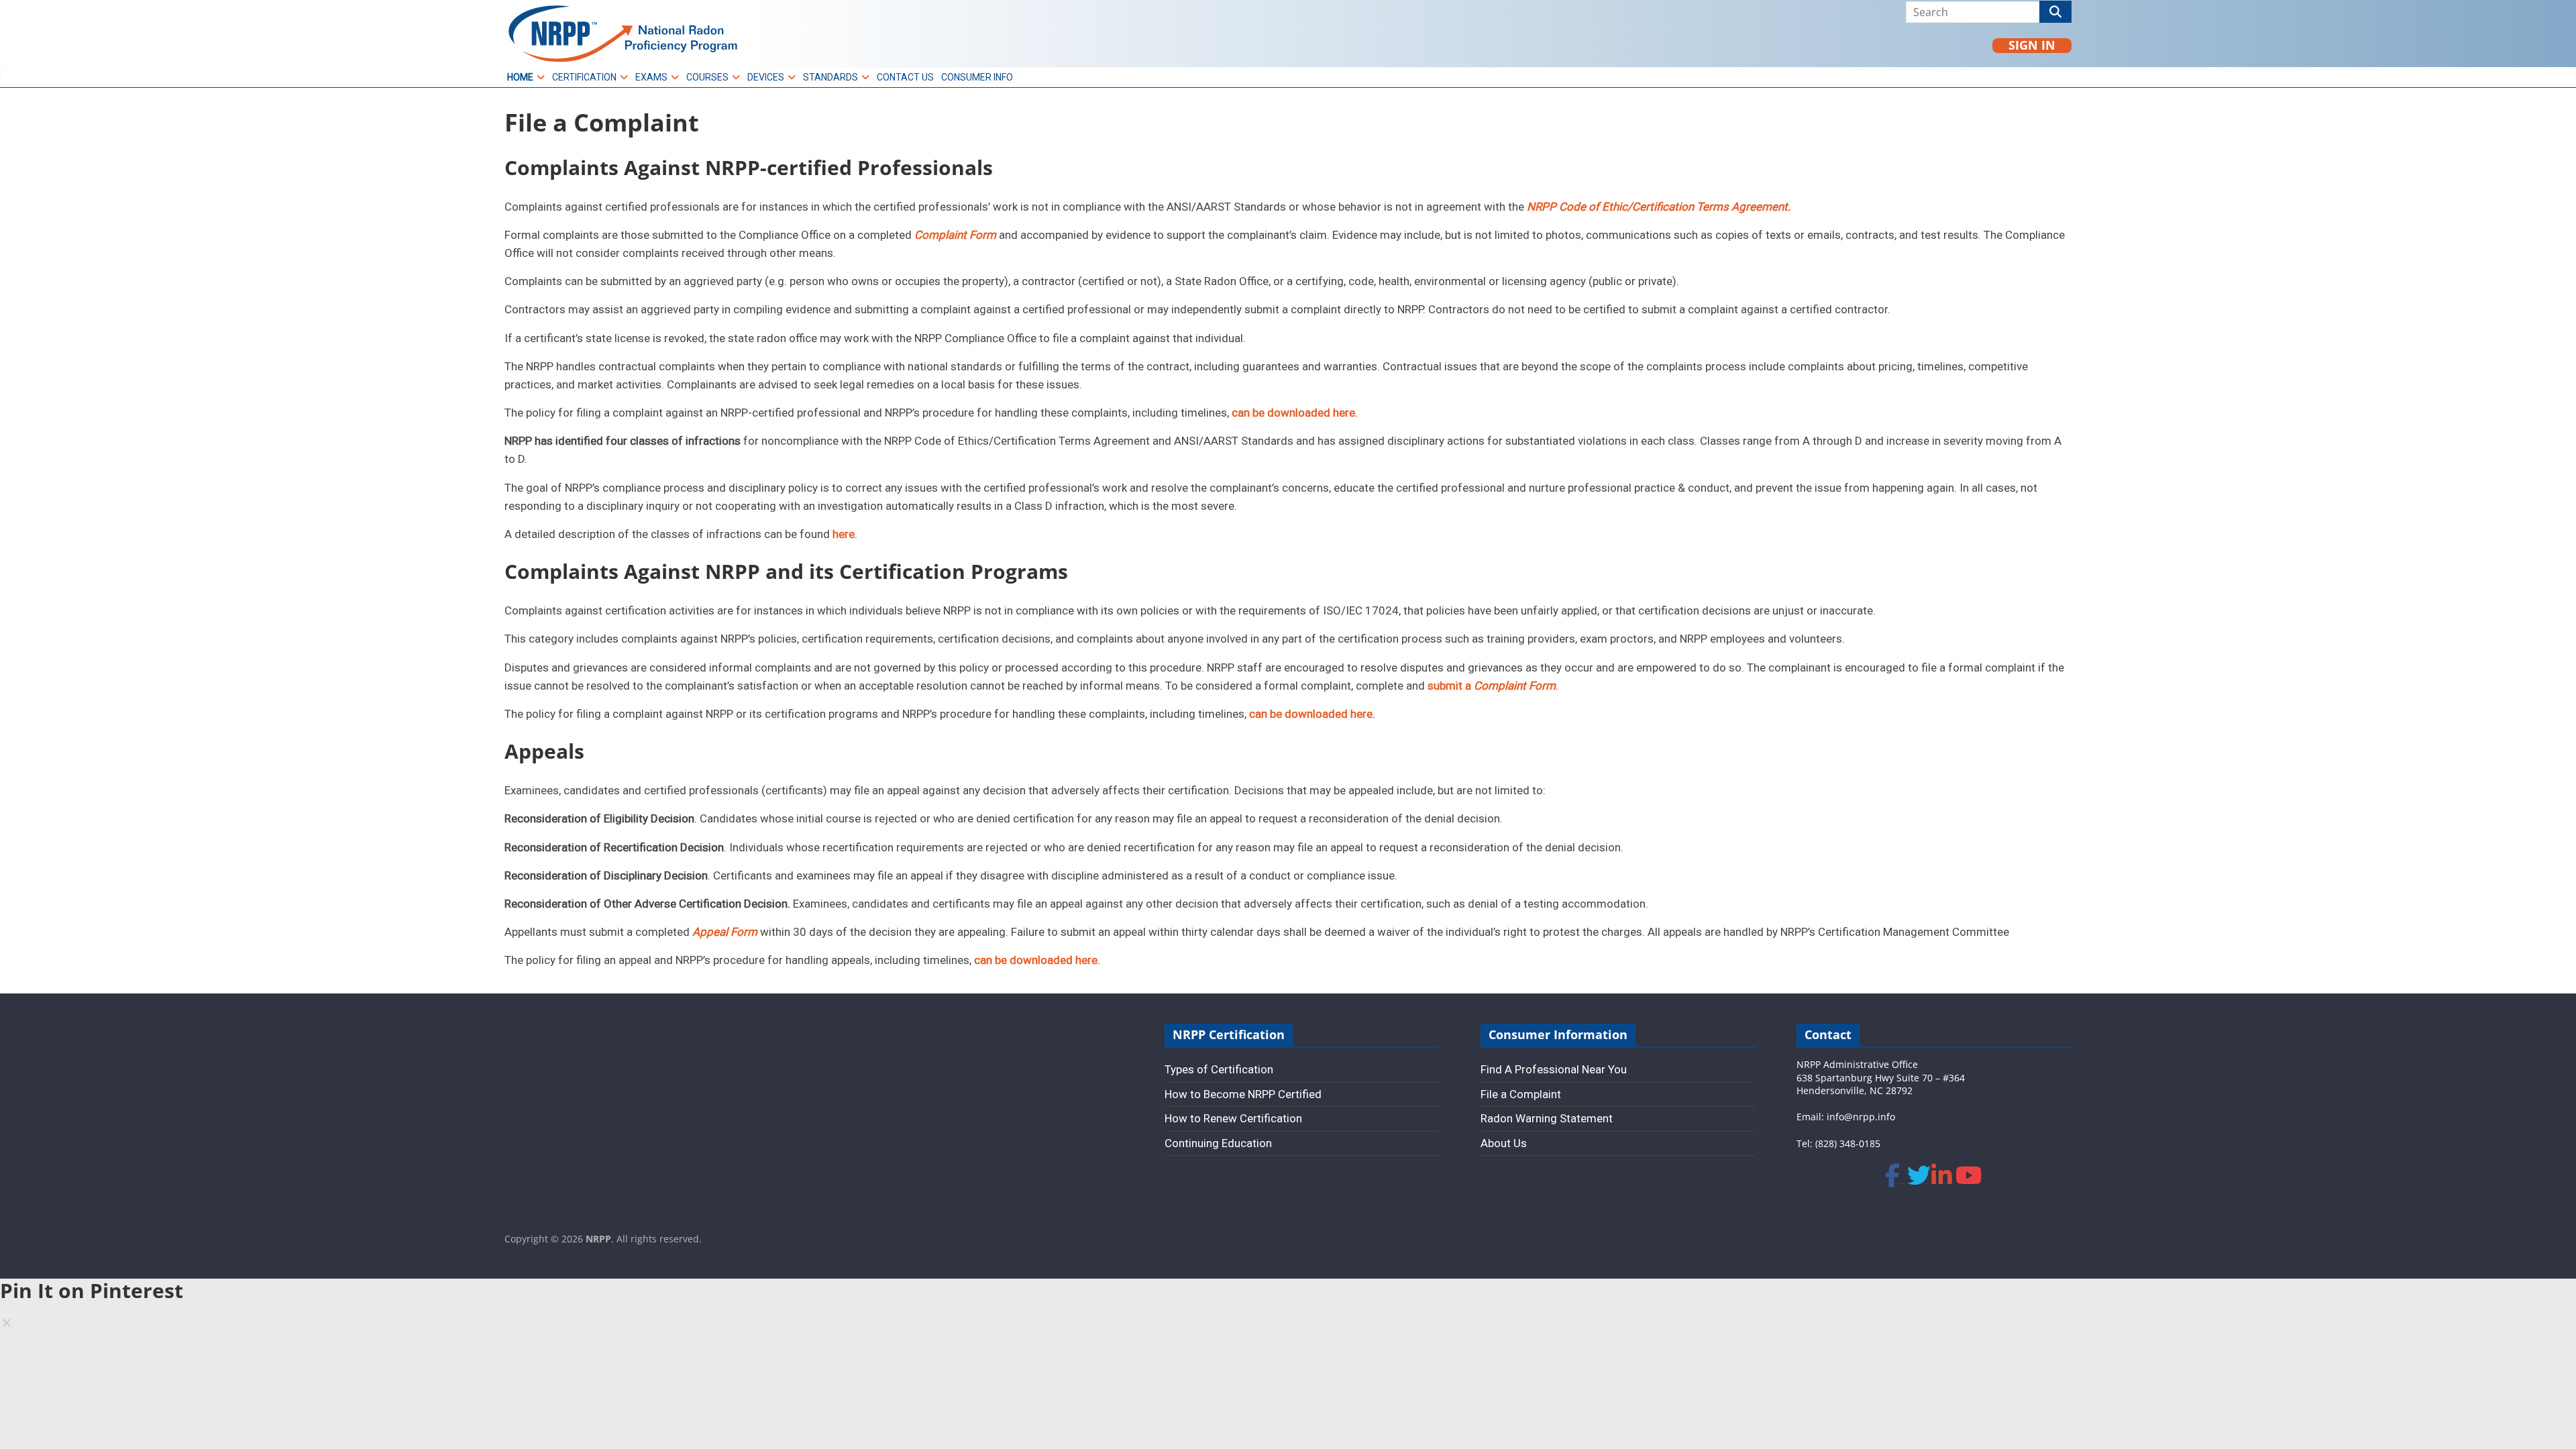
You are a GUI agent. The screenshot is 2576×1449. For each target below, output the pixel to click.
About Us (1504, 1143)
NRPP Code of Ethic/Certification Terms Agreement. (1659, 207)
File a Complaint (1521, 1094)
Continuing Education (1218, 1143)
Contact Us (905, 77)
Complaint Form (955, 235)
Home (520, 77)
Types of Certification (1219, 1069)
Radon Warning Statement (1547, 1118)
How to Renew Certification (1233, 1118)
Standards (830, 77)
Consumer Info (977, 77)
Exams (651, 77)
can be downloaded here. (1295, 413)
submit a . (1493, 686)
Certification (584, 77)
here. (845, 534)
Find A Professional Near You (1554, 1069)
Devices (766, 77)
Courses (707, 77)
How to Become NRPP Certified (1243, 1094)
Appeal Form (725, 932)
